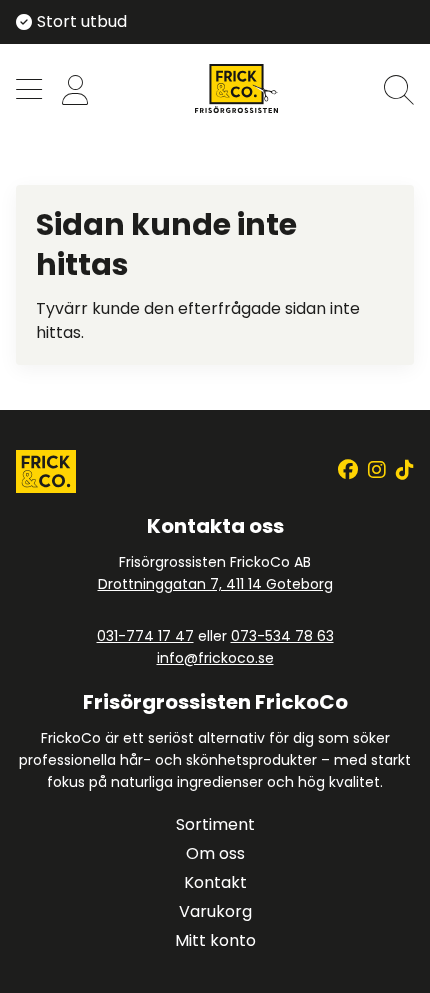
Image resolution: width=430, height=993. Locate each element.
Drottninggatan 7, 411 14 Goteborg (215, 584)
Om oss (215, 853)
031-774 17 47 (145, 636)
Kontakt (215, 882)
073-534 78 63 (282, 636)
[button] (29, 91)
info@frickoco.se (215, 658)
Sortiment (215, 824)
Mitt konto (215, 940)
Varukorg (215, 911)
